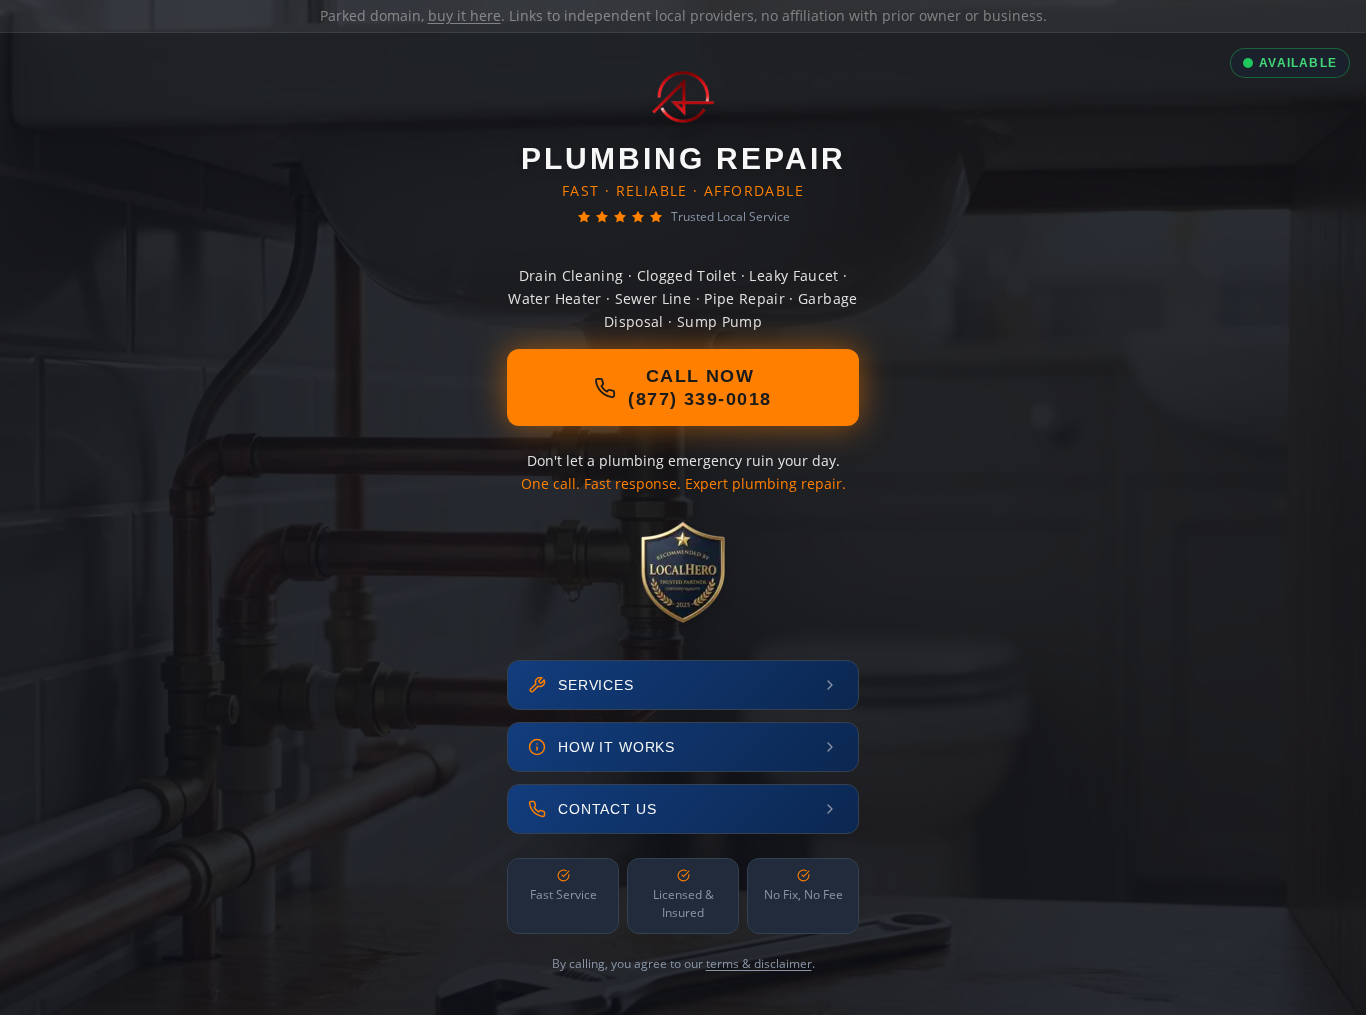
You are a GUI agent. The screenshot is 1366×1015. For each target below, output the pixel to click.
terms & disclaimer (759, 963)
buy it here (464, 15)
